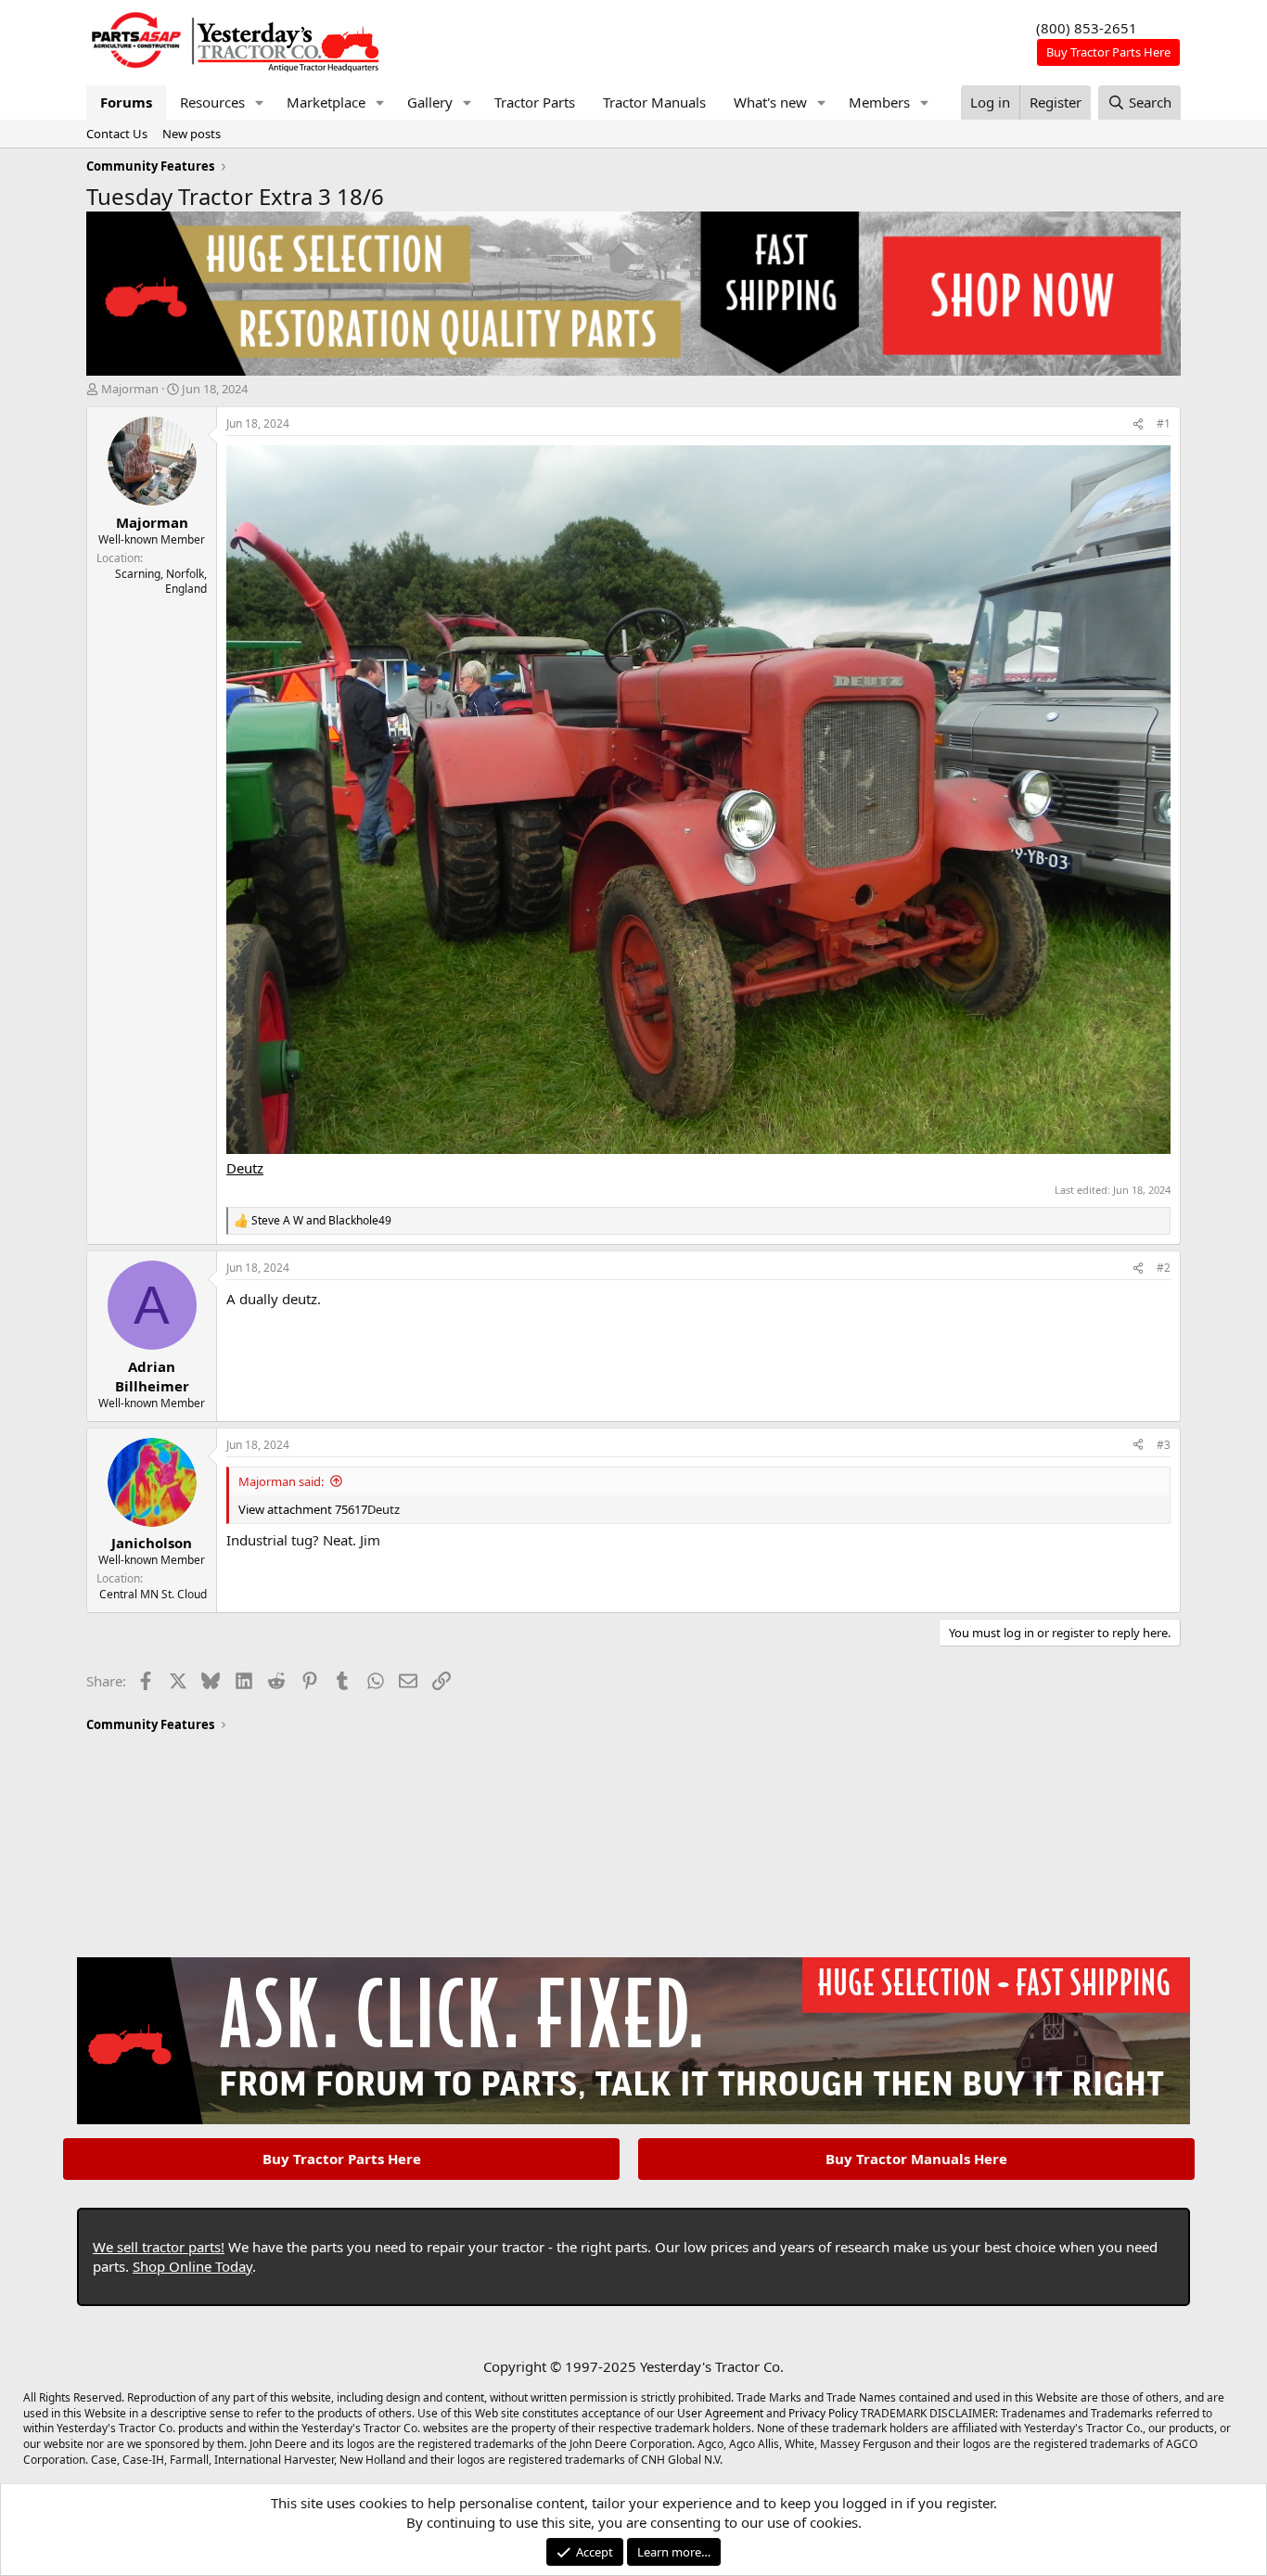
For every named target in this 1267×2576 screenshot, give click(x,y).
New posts (192, 134)
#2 (1164, 1268)
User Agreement (720, 2413)
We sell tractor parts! (159, 2247)
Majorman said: (281, 1481)
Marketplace (326, 102)
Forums (126, 102)
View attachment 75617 (303, 1509)
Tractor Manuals (654, 102)
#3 (1164, 1445)
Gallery (430, 102)
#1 (1164, 423)
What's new (770, 102)
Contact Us (117, 134)
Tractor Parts (535, 102)
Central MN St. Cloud (153, 1594)
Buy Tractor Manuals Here (916, 2159)
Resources (212, 102)
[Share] (1138, 424)
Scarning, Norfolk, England (161, 582)
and (321, 1221)
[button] (260, 103)
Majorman (130, 389)
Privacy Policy (823, 2413)
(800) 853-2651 (1087, 28)
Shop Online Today (192, 2266)
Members (879, 102)
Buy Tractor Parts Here (342, 2159)
